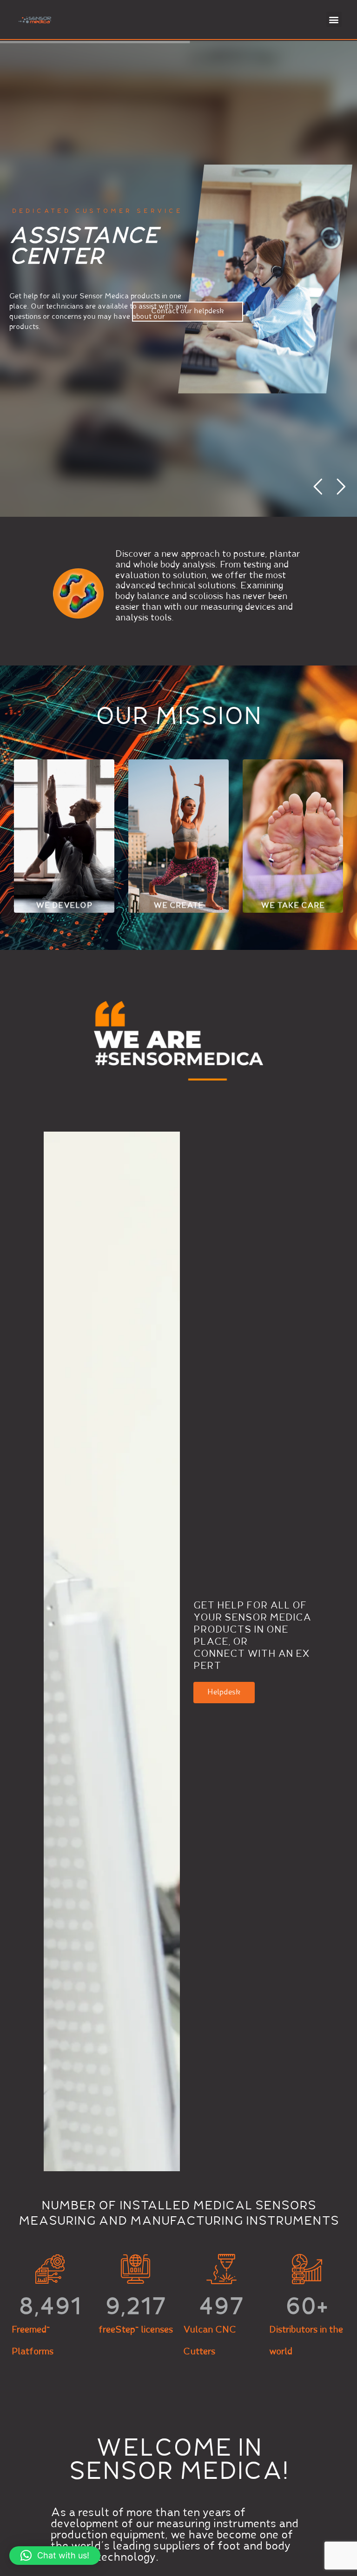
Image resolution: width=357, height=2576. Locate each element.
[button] (334, 19)
